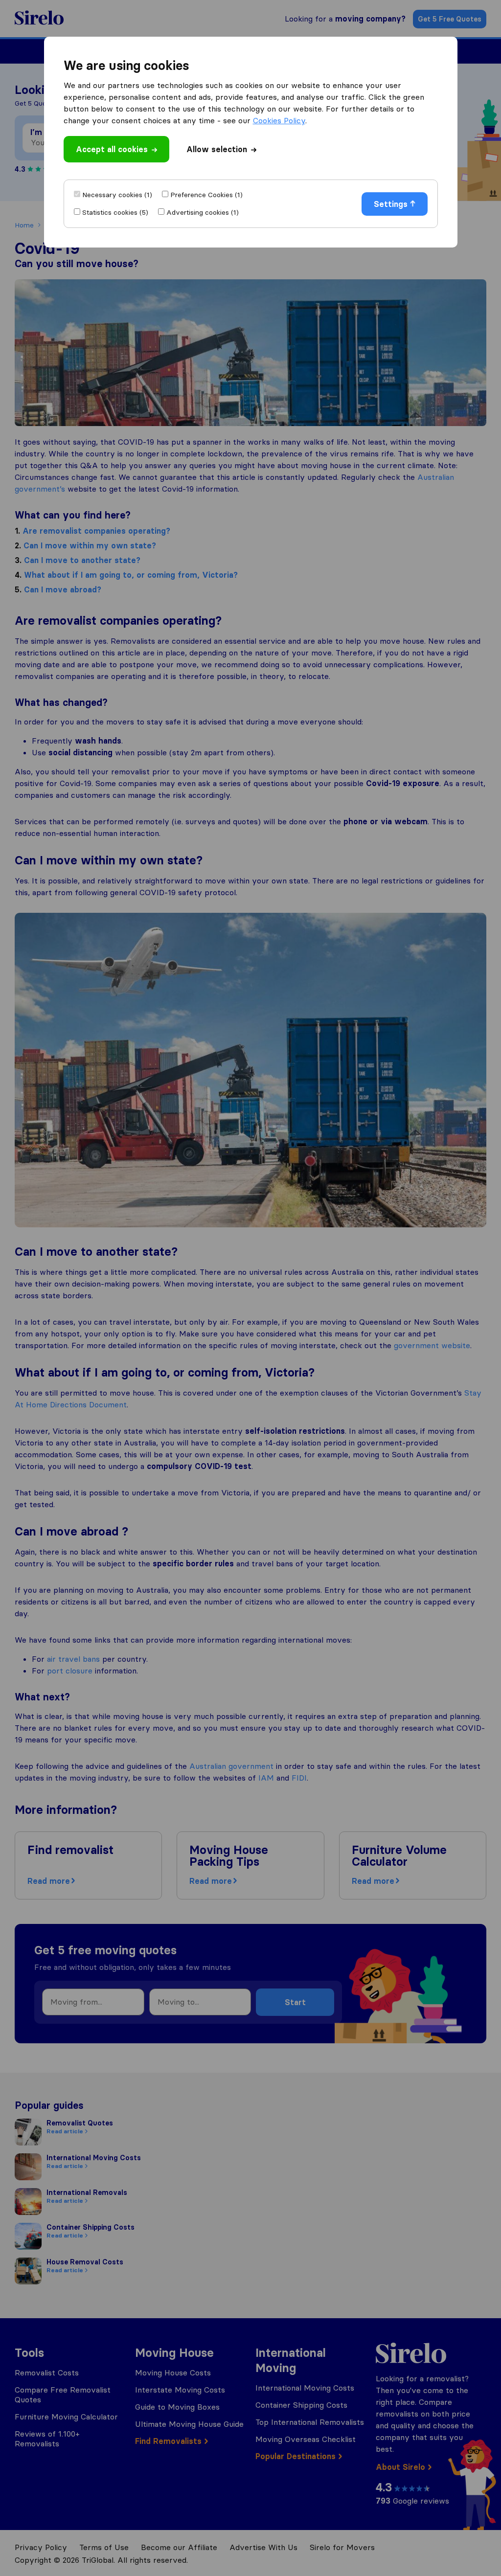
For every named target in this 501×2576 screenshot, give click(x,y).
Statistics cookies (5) (115, 212)
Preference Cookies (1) (206, 195)
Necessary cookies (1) (117, 195)
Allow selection (217, 149)
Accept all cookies (112, 149)
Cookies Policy (279, 120)
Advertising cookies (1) (203, 212)
